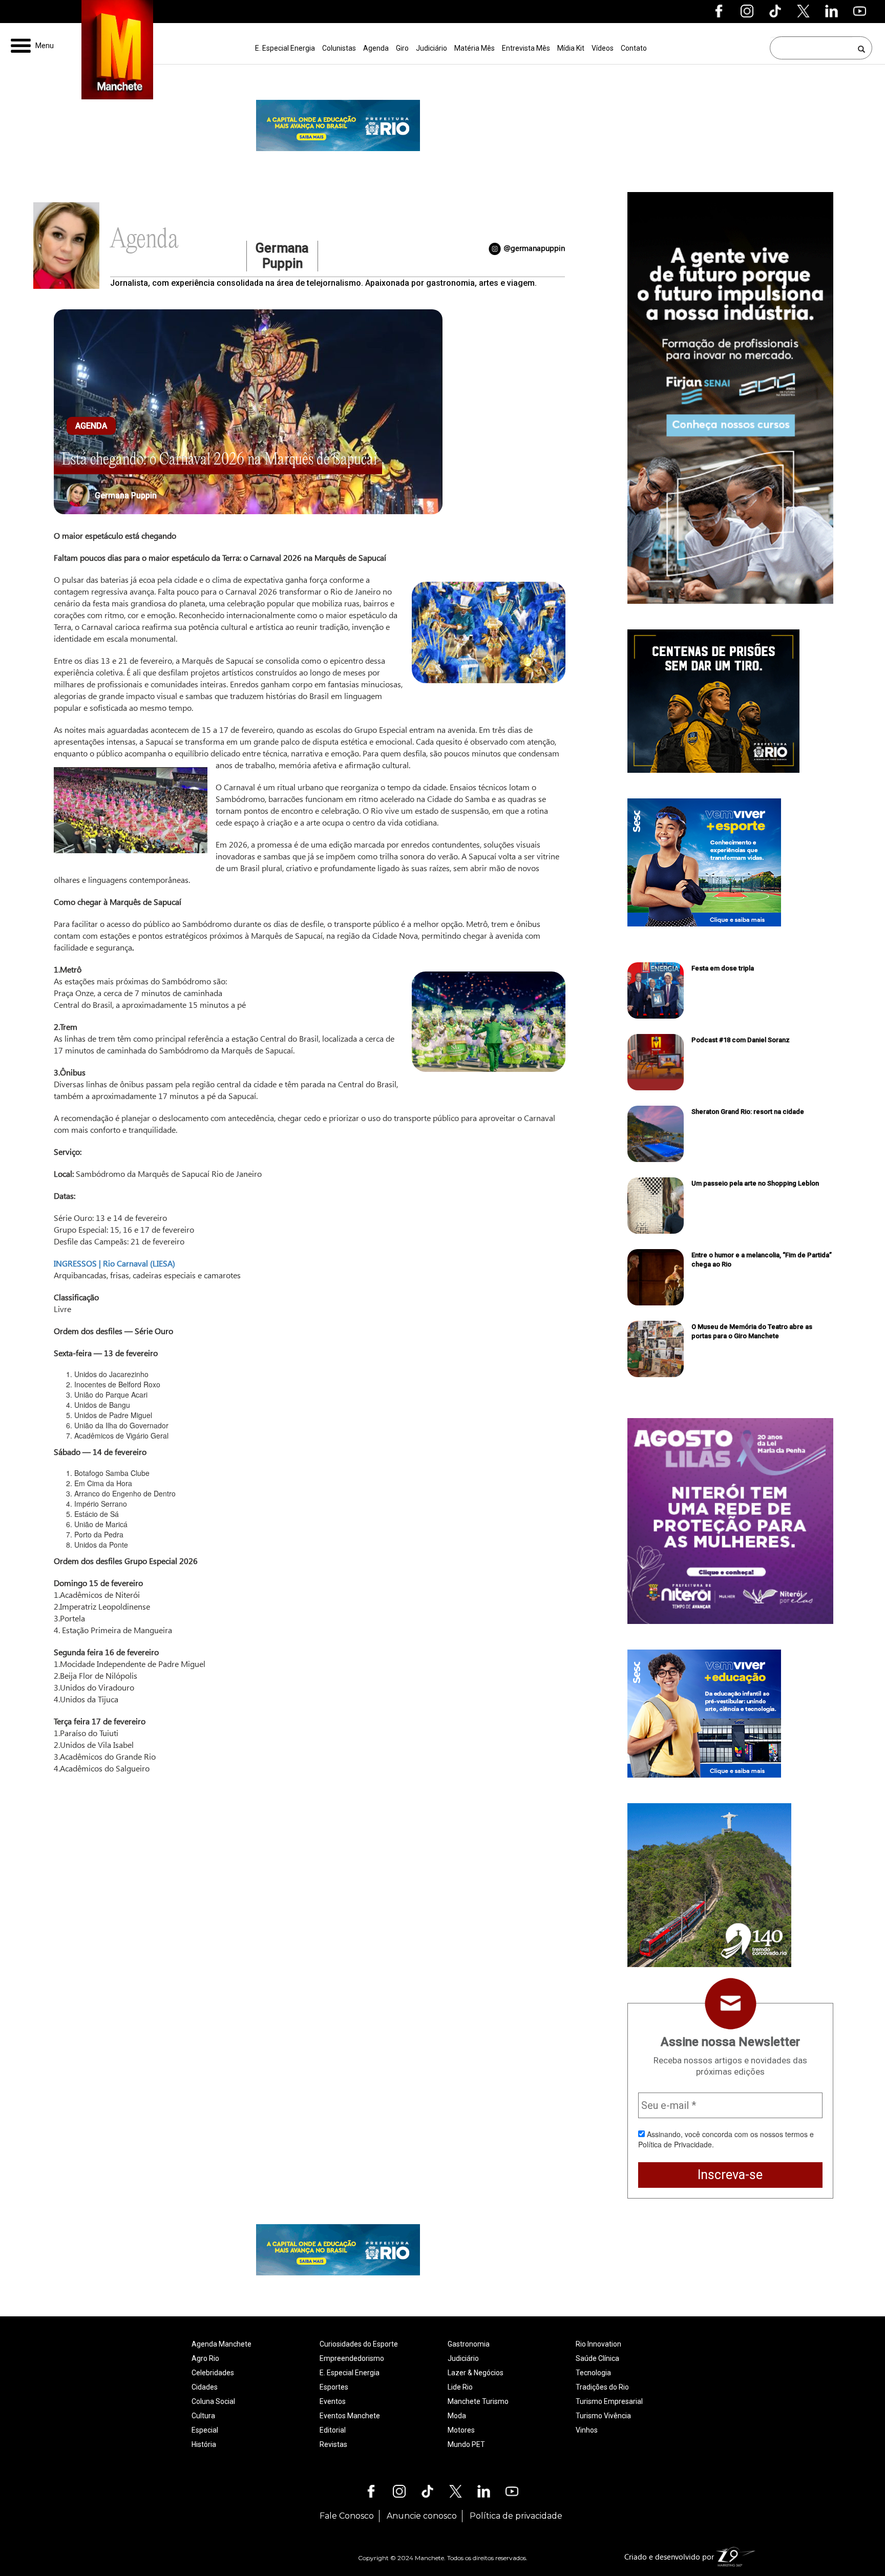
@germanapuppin (534, 248)
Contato (634, 48)
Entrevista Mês (526, 48)
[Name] (862, 48)
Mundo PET (466, 2444)
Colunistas (339, 48)
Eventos (333, 2401)
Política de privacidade (516, 2516)
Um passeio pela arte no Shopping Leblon (755, 1183)
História (204, 2444)
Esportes (334, 2387)
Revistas (333, 2444)
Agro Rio (205, 2358)
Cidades (205, 2387)
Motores (461, 2430)
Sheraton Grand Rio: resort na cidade (748, 1112)
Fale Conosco (347, 2516)
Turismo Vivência (603, 2416)
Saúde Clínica (597, 2358)
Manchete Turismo (478, 2401)
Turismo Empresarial (609, 2401)
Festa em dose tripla (723, 968)
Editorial (333, 2430)
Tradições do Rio (602, 2387)
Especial (205, 2430)
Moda (457, 2416)
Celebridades (213, 2373)
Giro (402, 48)
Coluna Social (213, 2401)
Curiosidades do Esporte (359, 2344)
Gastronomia (469, 2344)
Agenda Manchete (222, 2344)
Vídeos (603, 48)
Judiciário (431, 48)
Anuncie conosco (422, 2516)
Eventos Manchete (350, 2416)
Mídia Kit (571, 48)
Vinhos (587, 2430)
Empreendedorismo (352, 2358)
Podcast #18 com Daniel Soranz (741, 1040)
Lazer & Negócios (476, 2373)
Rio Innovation (598, 2344)
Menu (45, 46)
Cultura (203, 2416)
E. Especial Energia (285, 48)
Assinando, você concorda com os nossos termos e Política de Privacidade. (726, 2139)
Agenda (376, 48)
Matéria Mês (475, 48)
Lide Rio (460, 2387)
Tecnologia (593, 2373)
